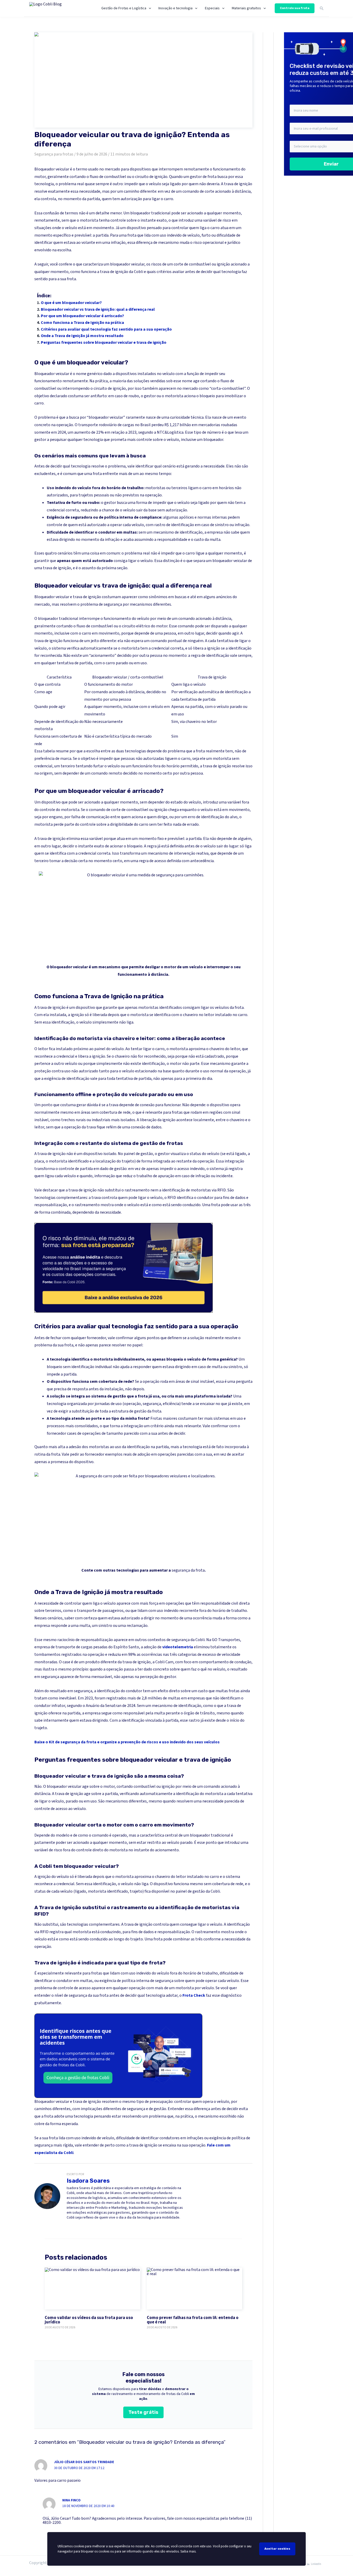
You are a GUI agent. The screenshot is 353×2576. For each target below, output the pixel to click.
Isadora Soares (88, 2181)
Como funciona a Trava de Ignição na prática (82, 323)
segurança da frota (188, 1570)
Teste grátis (143, 2412)
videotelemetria (178, 1647)
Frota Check (194, 1995)
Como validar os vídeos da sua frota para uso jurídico (89, 2320)
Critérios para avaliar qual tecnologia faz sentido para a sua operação (106, 329)
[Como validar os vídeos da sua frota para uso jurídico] (93, 2289)
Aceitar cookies (277, 2549)
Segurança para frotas (54, 154)
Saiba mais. (188, 2551)
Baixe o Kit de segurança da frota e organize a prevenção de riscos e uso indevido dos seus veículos (127, 1742)
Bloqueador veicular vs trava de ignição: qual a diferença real (98, 309)
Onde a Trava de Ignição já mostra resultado (82, 336)
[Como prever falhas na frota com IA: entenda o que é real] (195, 2289)
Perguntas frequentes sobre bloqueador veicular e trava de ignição (104, 342)
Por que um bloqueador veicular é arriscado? (82, 316)
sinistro (222, 525)
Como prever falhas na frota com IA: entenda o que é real (193, 2320)
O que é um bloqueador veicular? (71, 303)
